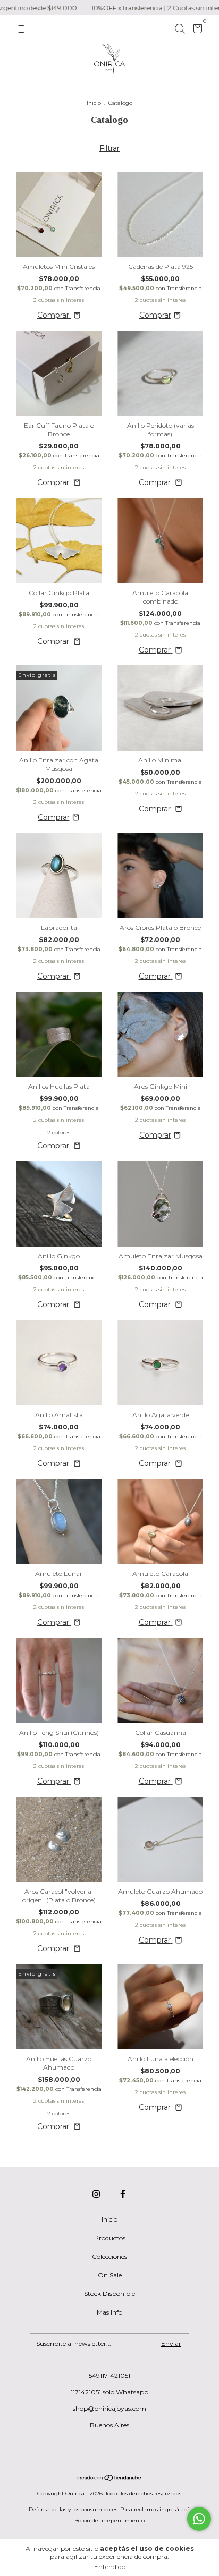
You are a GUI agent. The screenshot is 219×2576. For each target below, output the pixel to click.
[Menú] (23, 29)
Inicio (94, 103)
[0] (196, 31)
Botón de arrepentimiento (109, 2520)
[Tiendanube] (110, 2479)
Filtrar (109, 148)
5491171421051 (109, 2375)
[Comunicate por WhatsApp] (199, 2519)
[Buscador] (180, 29)
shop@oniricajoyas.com (109, 2408)
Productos (110, 2238)
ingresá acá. (175, 2509)
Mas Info (109, 2312)
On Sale (110, 2275)
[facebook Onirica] (123, 2194)
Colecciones (109, 2256)
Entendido (110, 2567)
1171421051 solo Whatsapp (109, 2392)
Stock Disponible (109, 2294)
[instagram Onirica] (96, 2194)
